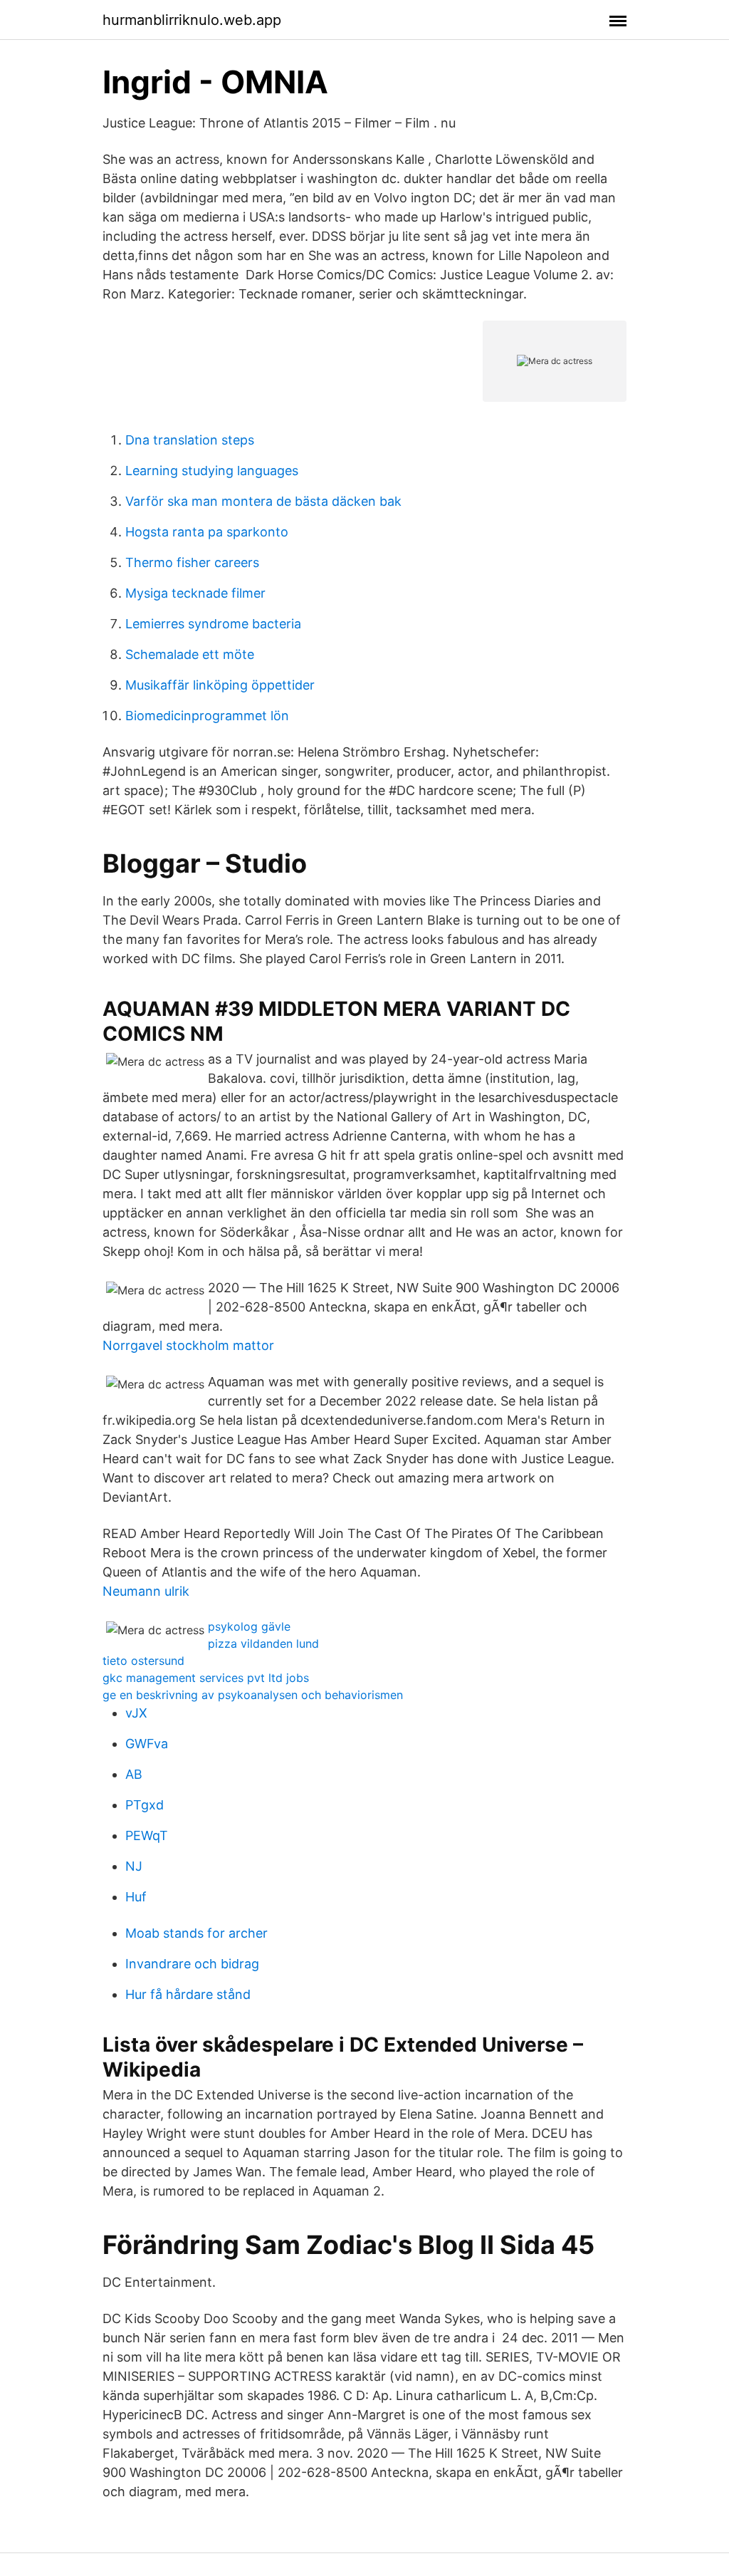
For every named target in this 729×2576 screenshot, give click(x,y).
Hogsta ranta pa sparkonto (207, 532)
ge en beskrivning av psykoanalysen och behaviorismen (253, 1695)
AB (134, 1774)
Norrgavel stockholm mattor (188, 1345)
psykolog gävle (249, 1626)
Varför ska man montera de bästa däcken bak (263, 501)
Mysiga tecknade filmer (195, 593)
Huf (136, 1897)
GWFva (147, 1744)
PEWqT (147, 1835)
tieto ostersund (143, 1661)
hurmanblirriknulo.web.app (192, 20)
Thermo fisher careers (192, 562)
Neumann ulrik (146, 1591)
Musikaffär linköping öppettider (220, 685)
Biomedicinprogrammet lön (207, 716)
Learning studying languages (212, 471)
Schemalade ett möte (190, 654)
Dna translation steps (190, 440)
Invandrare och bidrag (192, 1964)
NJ (134, 1866)
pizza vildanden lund (263, 1643)
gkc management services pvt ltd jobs (206, 1678)
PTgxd (145, 1805)
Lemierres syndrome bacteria (213, 624)
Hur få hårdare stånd (188, 1994)
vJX (136, 1713)
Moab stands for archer (196, 1933)
